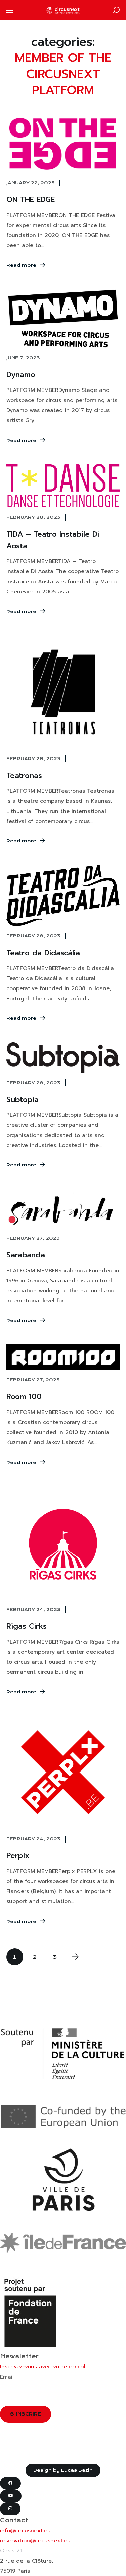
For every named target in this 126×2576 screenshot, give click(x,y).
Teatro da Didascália (43, 953)
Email (7, 2377)
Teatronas (24, 775)
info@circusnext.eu (25, 2531)
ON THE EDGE (31, 200)
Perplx (18, 1856)
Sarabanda (26, 1255)
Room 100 (24, 1397)
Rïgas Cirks (27, 1626)
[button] (116, 10)
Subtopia (23, 1099)
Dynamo (21, 375)
